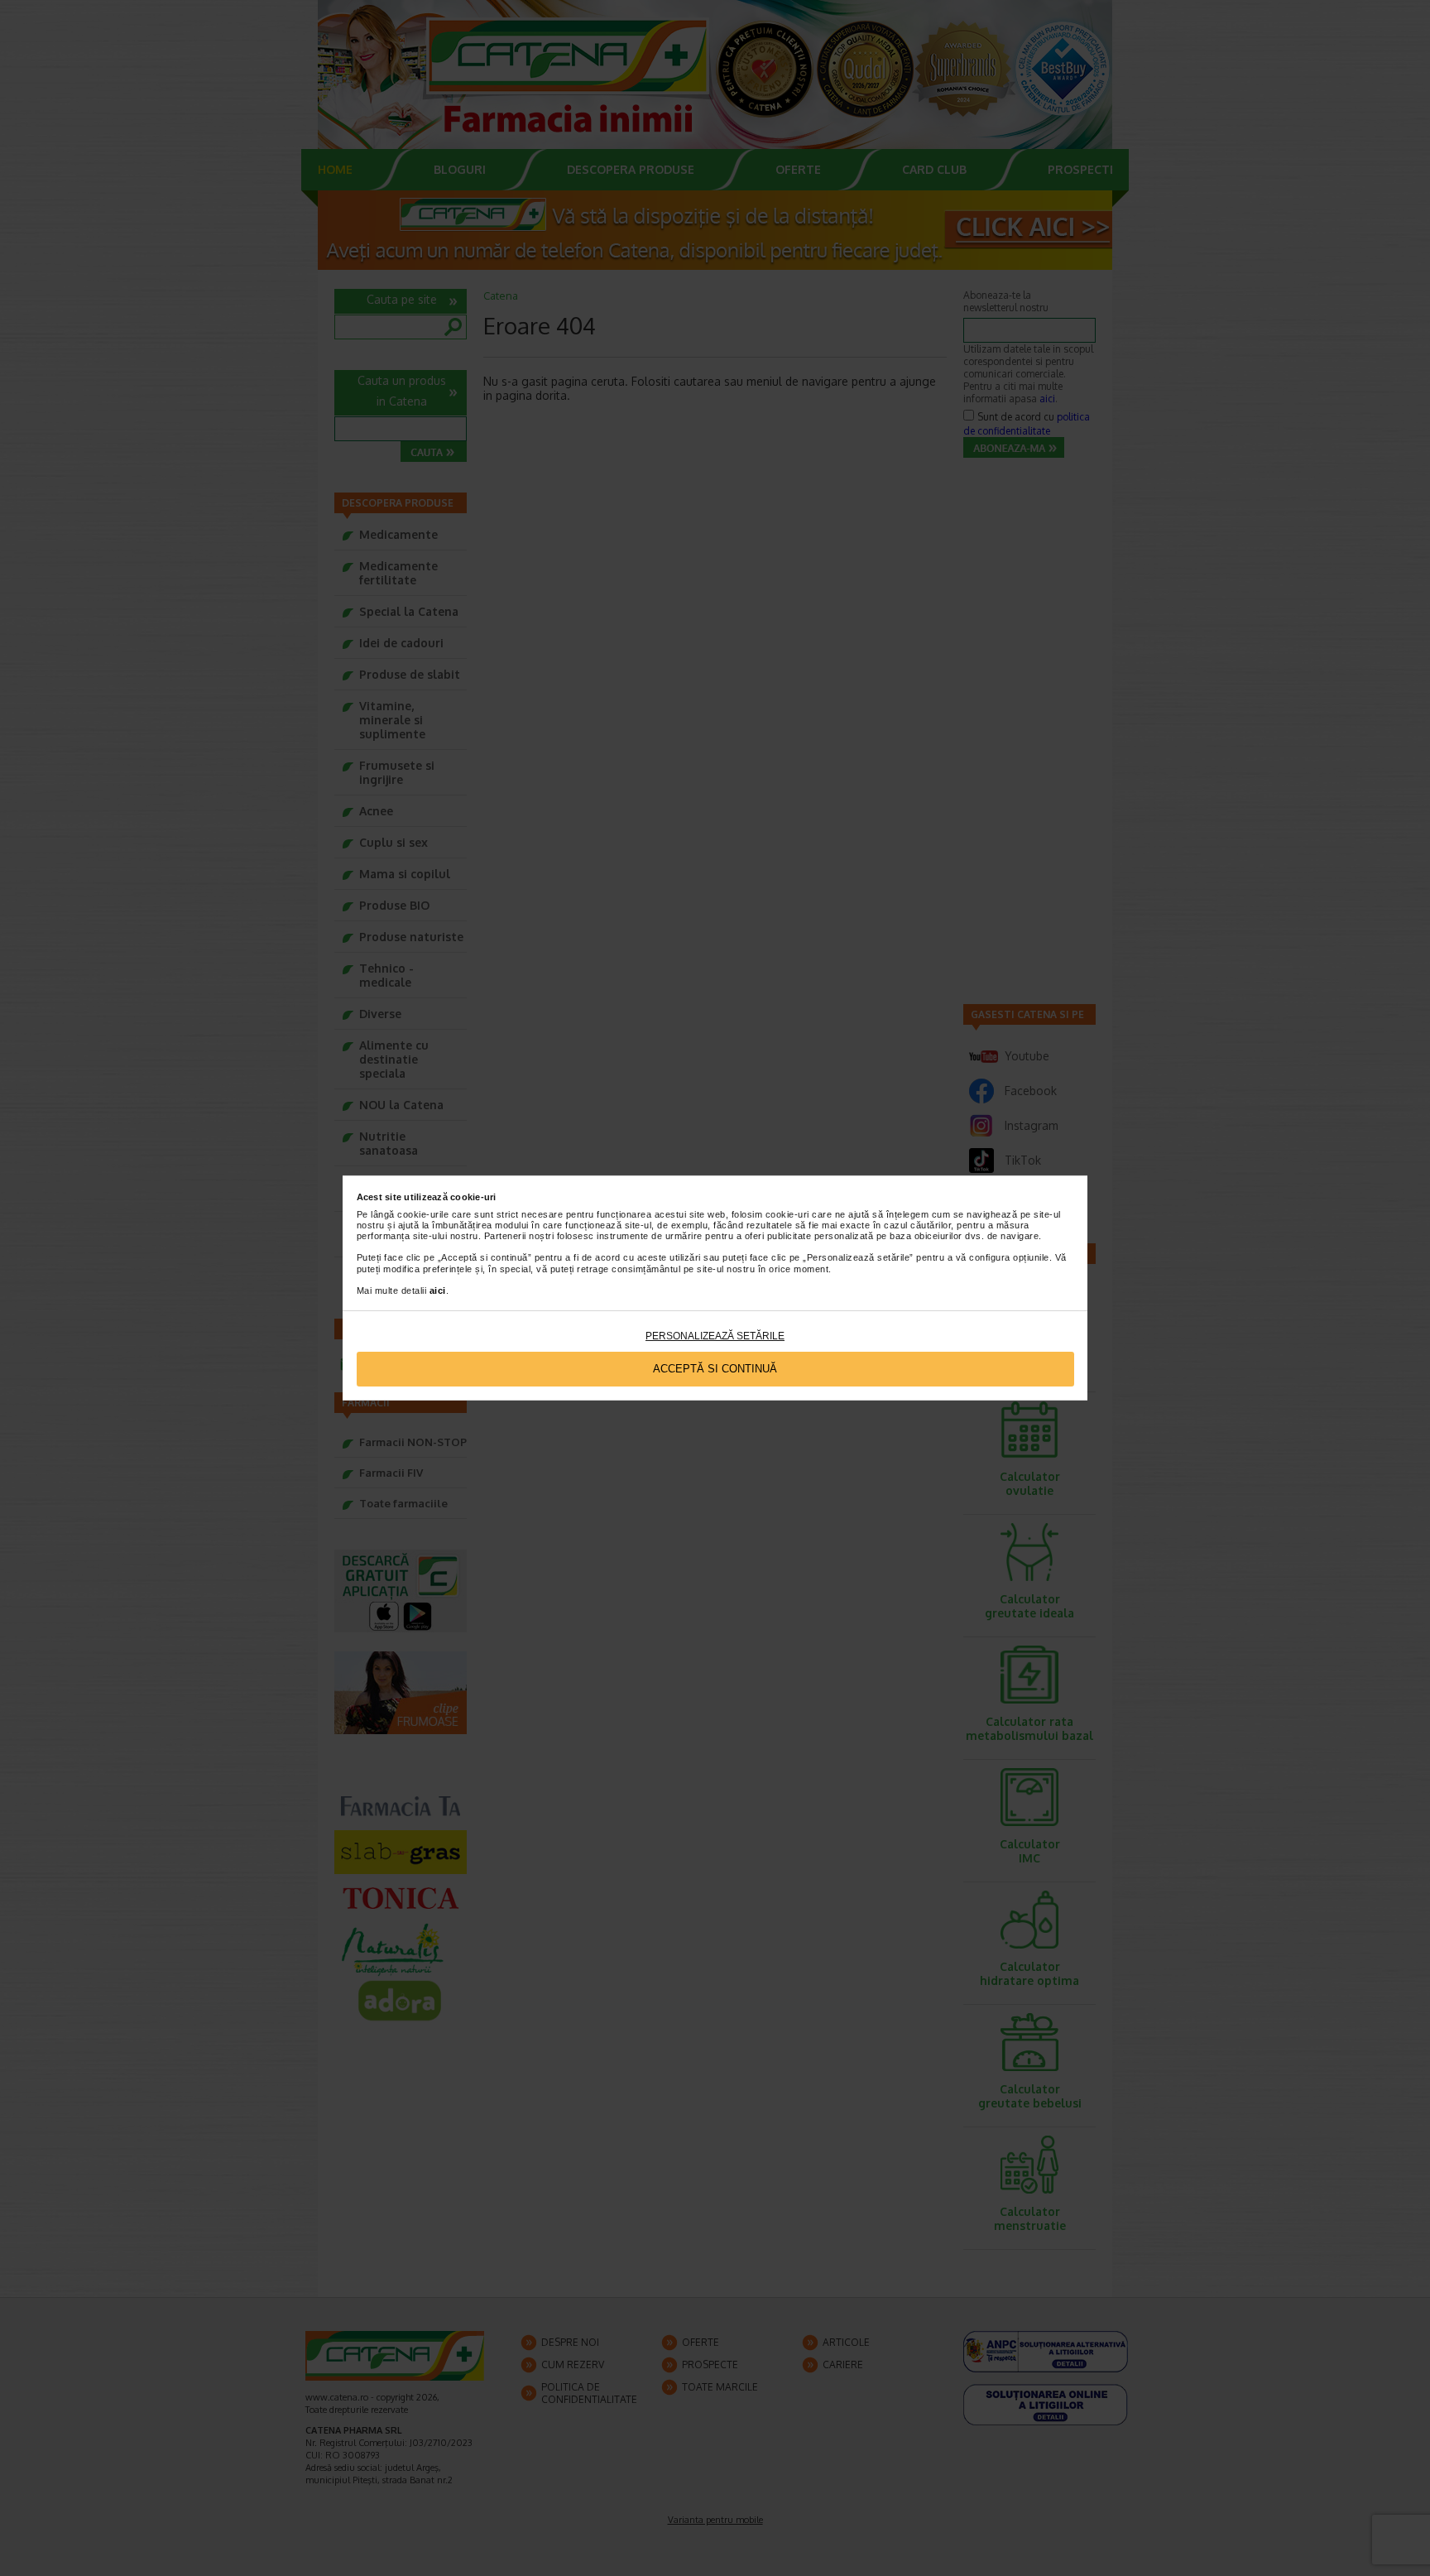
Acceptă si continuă (715, 1369)
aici (438, 1290)
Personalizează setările (715, 1336)
